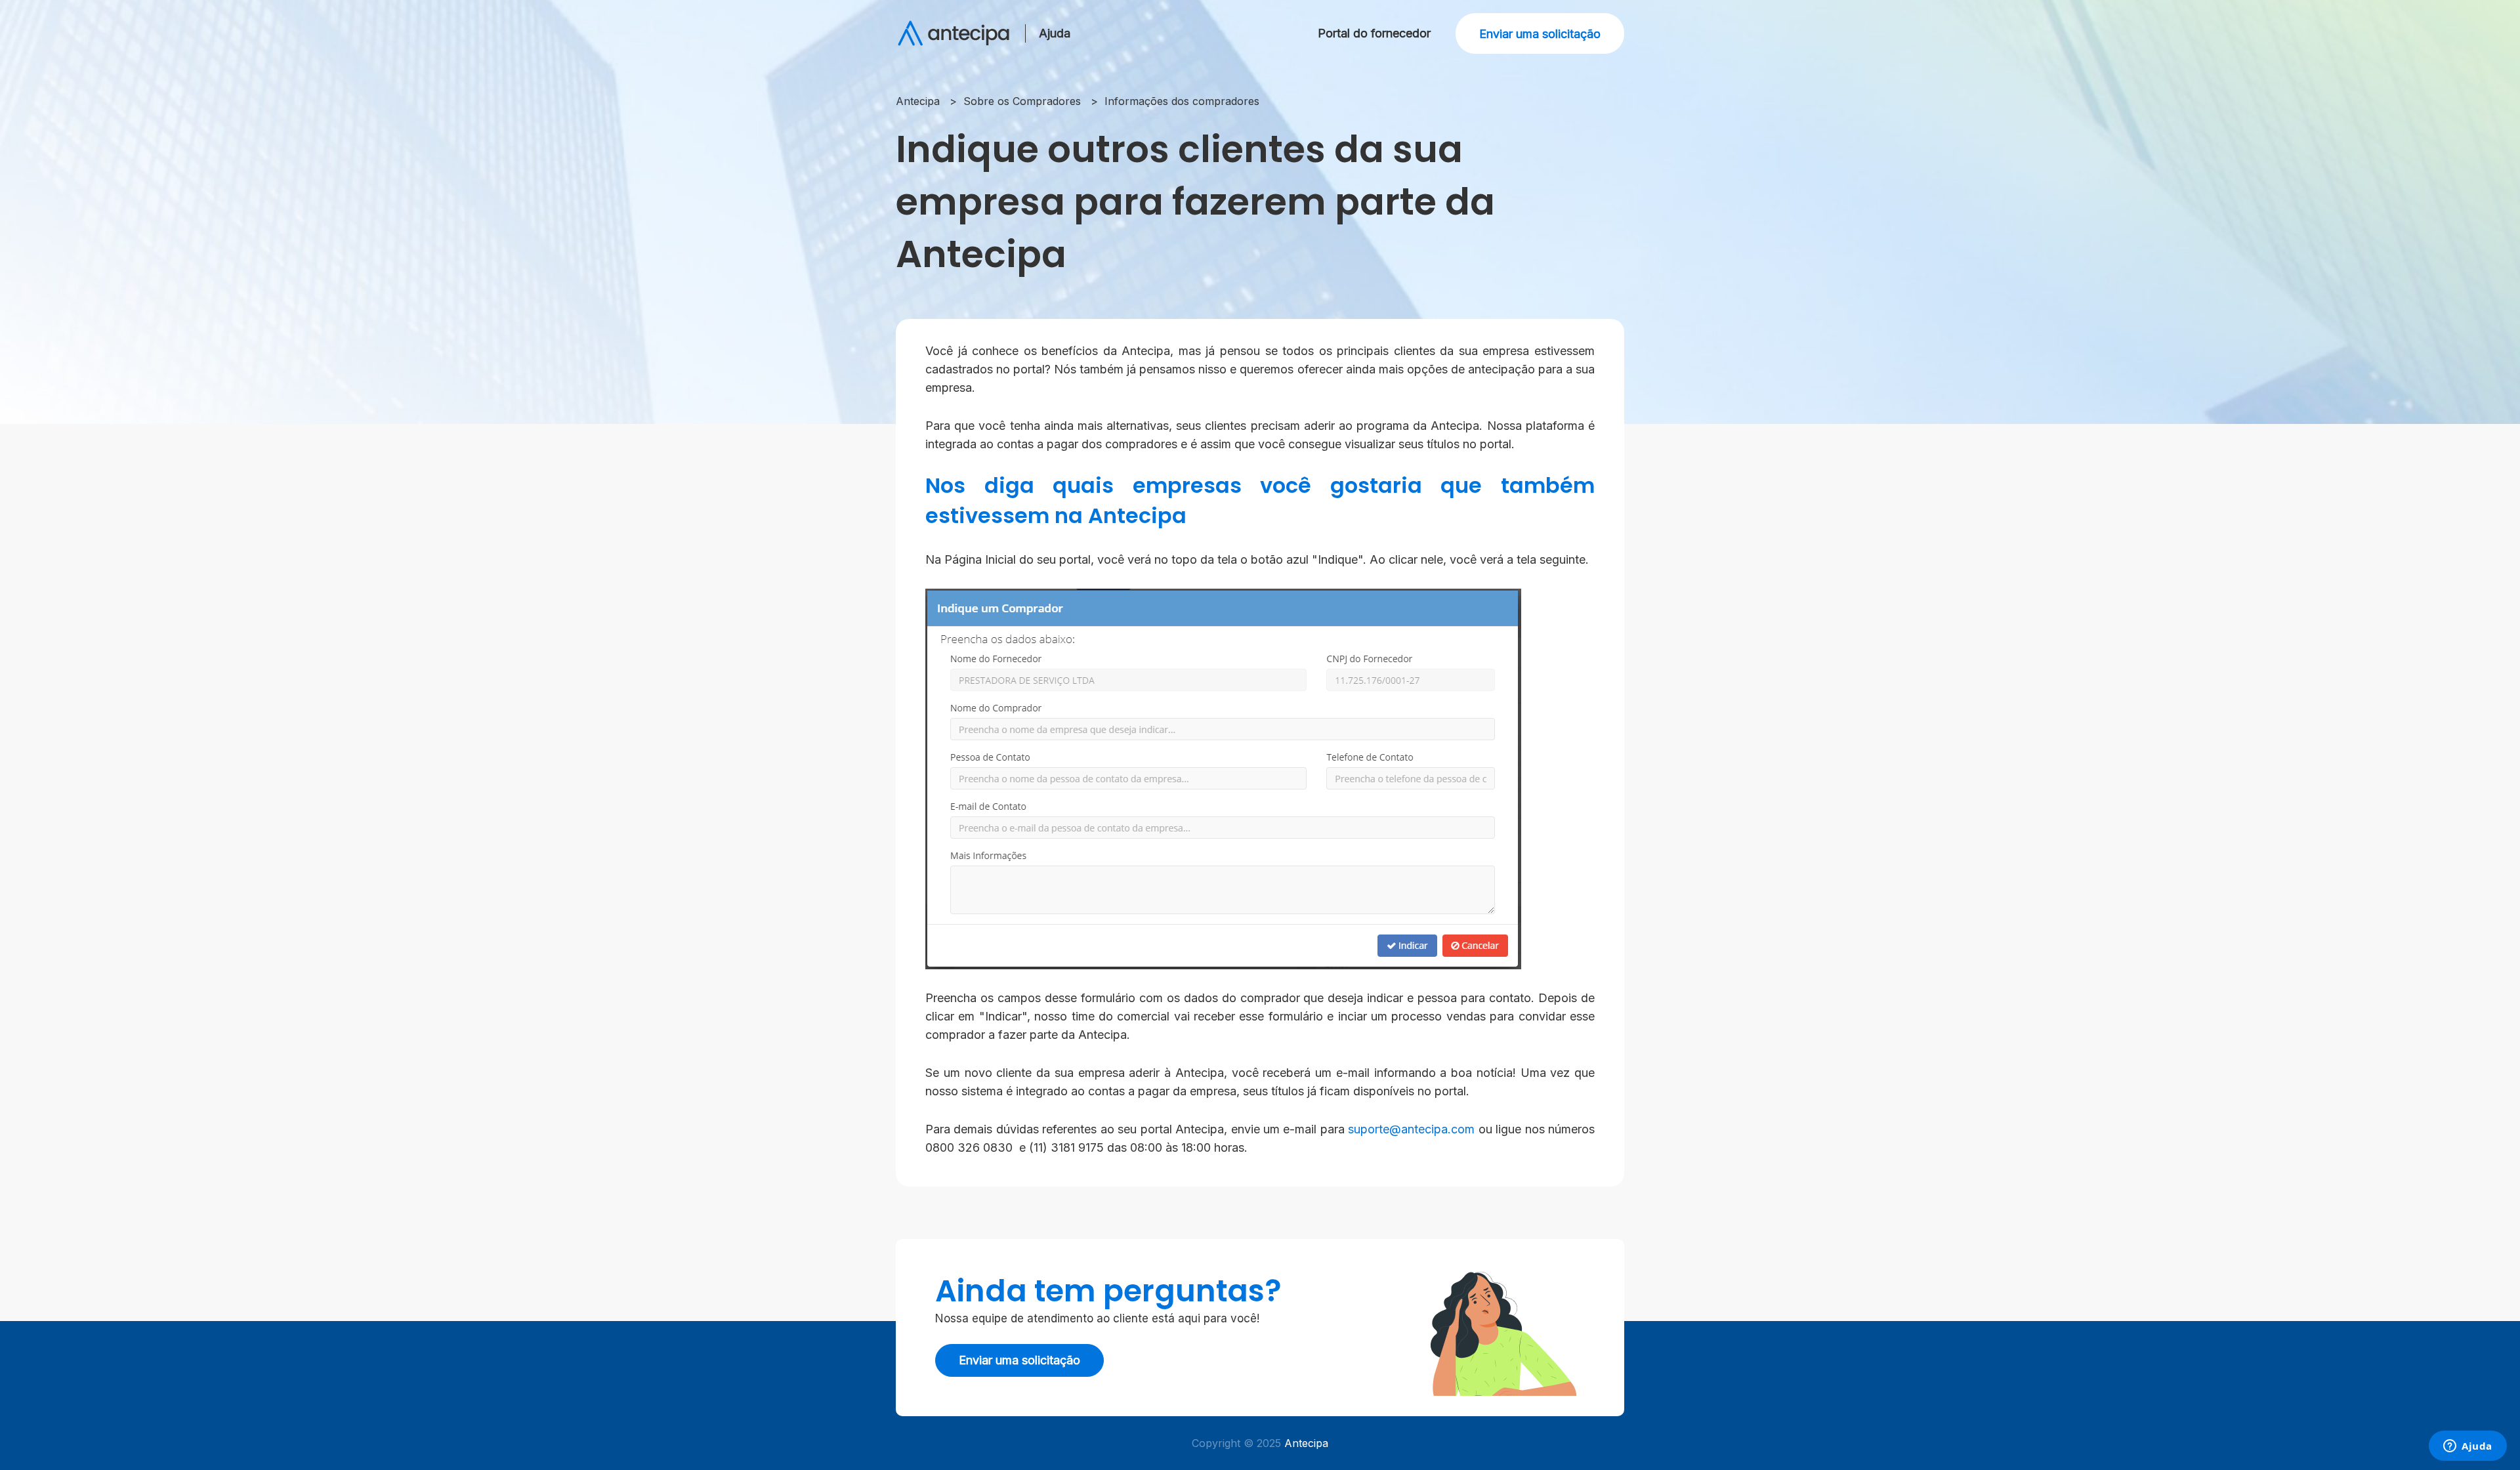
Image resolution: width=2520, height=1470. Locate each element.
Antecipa (918, 101)
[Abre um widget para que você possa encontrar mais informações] (2468, 1447)
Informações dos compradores (1182, 101)
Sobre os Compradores (1022, 101)
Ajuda (1055, 33)
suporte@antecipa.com (1411, 1129)
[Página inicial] (954, 33)
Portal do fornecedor (1374, 33)
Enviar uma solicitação (1540, 34)
